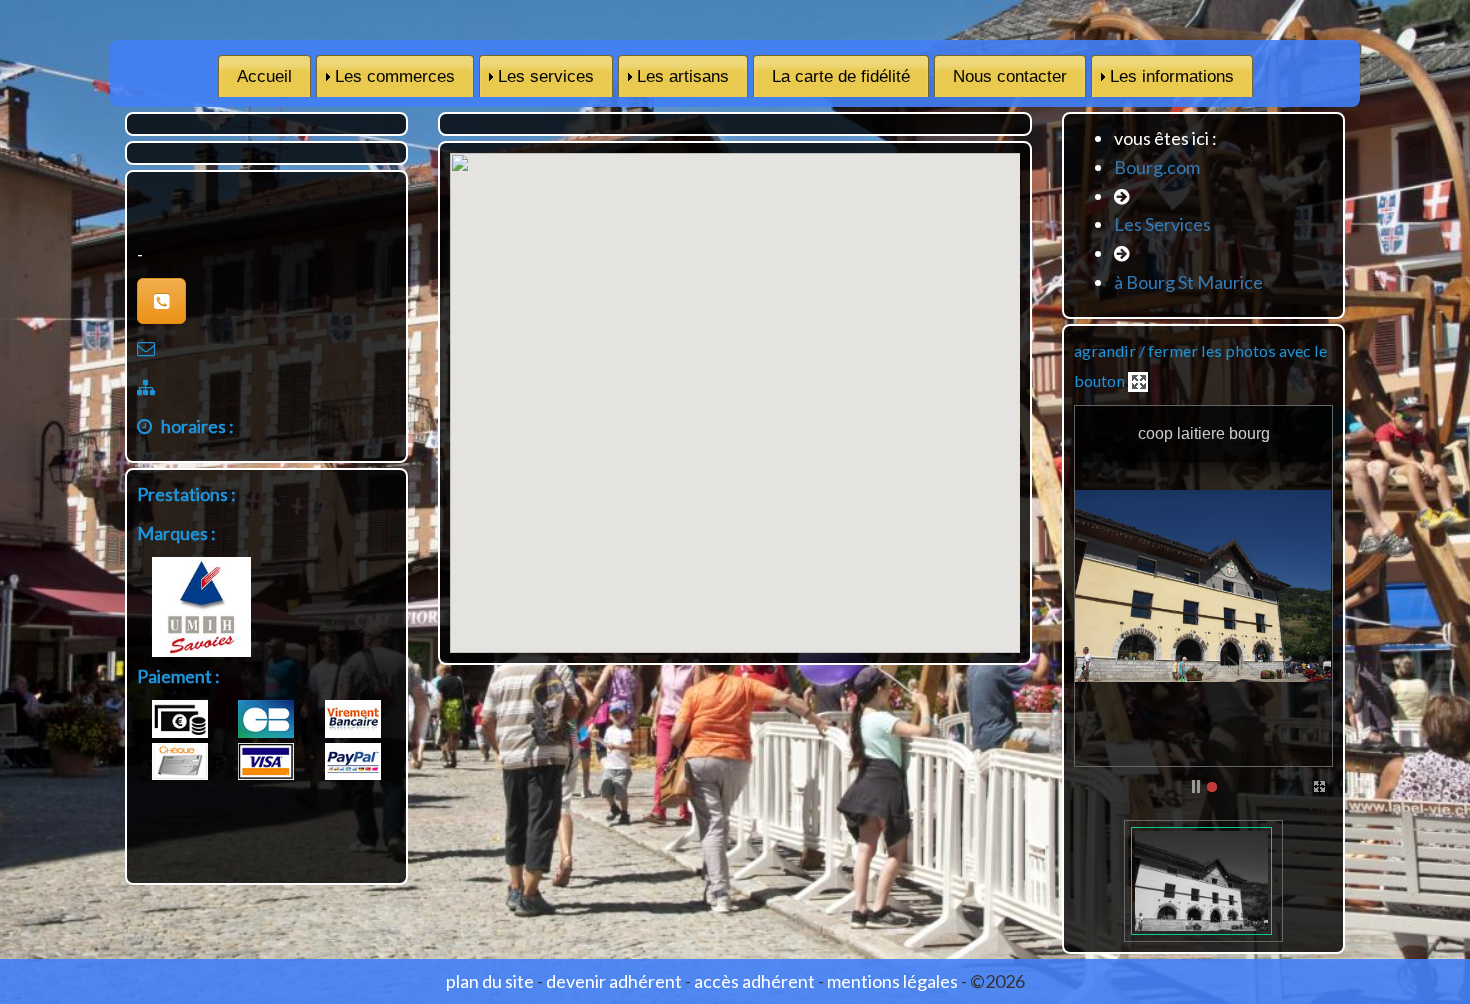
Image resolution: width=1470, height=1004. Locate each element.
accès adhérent (754, 981)
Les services (546, 76)
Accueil (264, 76)
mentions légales (892, 981)
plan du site (490, 981)
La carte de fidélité (841, 76)
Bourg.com (1157, 167)
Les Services (1162, 224)
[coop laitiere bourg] (1201, 881)
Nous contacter (1010, 76)
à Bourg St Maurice (1188, 282)
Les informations (1172, 76)
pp (1196, 787)
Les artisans (683, 76)
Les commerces (395, 76)
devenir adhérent (614, 981)
